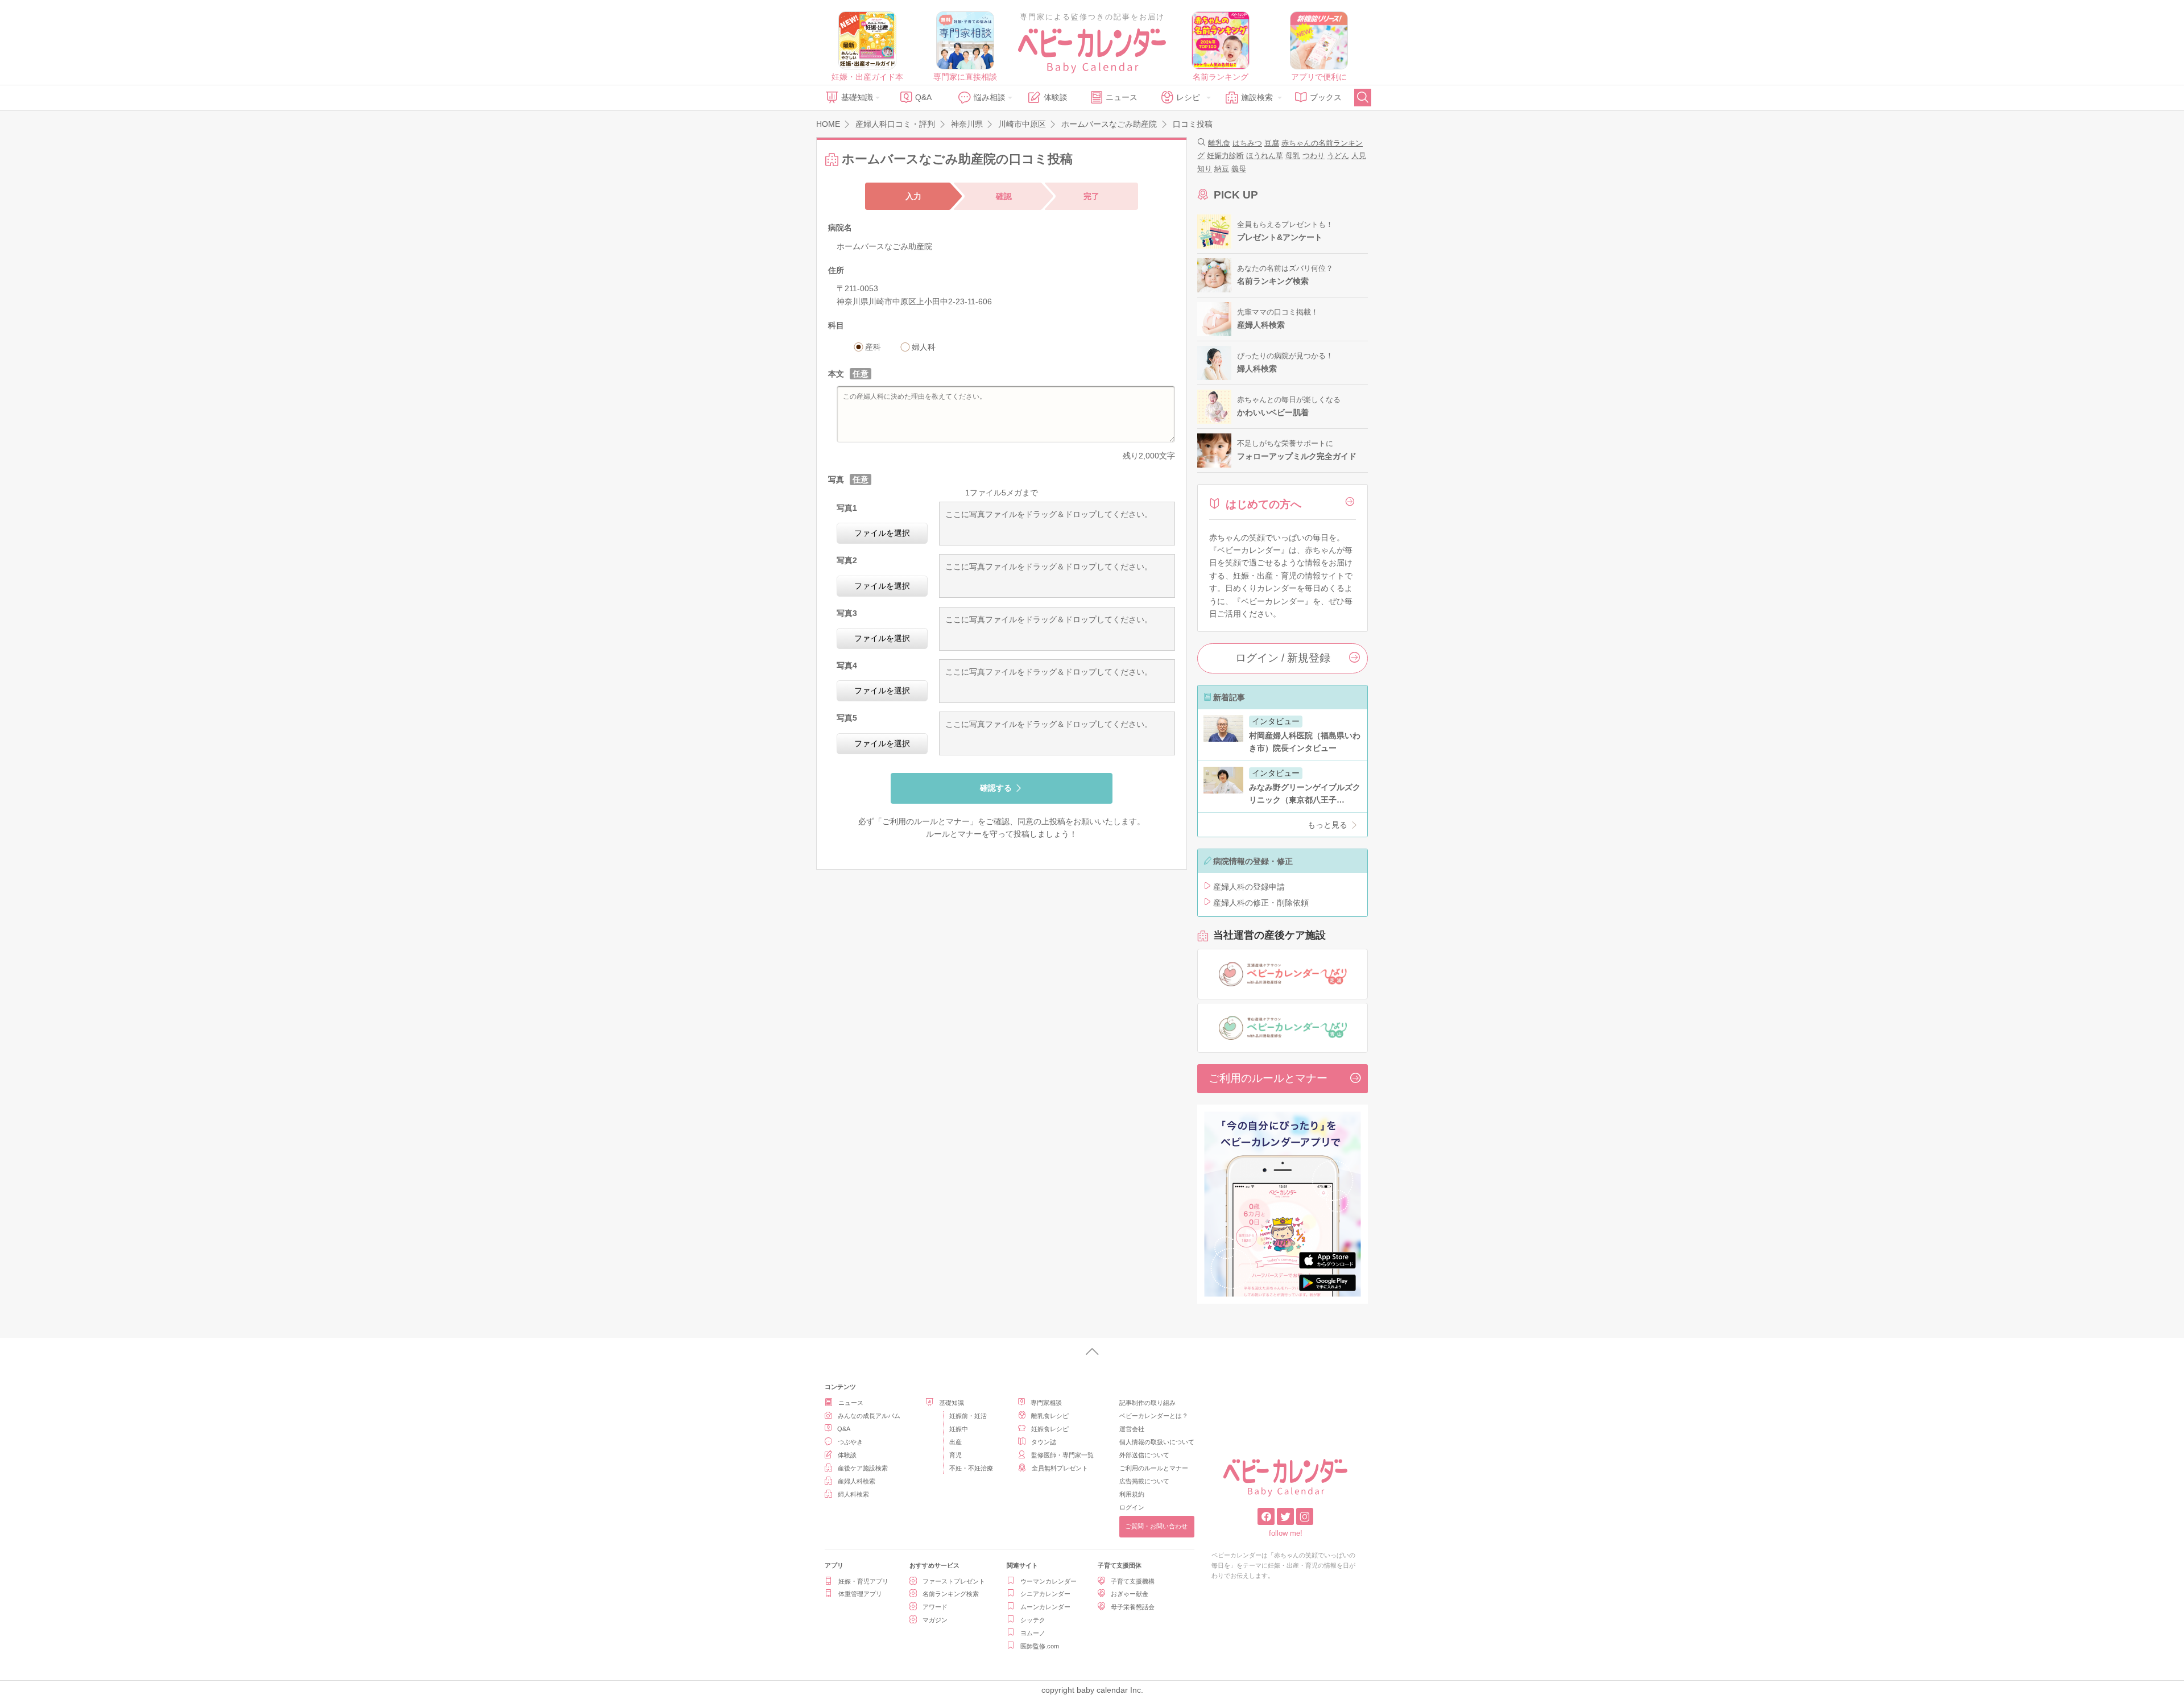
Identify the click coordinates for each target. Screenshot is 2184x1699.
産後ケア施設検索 (863, 1468)
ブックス (1326, 97)
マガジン (935, 1620)
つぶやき (850, 1442)
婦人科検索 (853, 1494)
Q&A (923, 97)
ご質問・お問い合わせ (1156, 1526)
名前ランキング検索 (951, 1594)
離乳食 (1219, 143)
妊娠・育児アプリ (863, 1581)
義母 (1239, 169)
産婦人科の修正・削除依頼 (1261, 903)
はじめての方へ (1263, 504)
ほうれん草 (1265, 156)
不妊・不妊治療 (971, 1468)
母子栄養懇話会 (1133, 1607)
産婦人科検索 (857, 1481)
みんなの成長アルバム (869, 1416)
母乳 (1293, 156)
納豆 (1222, 169)
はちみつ (1247, 143)
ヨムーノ (1033, 1633)
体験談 (1056, 97)
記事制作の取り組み (1147, 1403)
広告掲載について (1144, 1481)
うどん (1338, 156)
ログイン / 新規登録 (1283, 658)
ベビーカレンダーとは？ (1154, 1416)
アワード (935, 1607)
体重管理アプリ (860, 1594)
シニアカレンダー (1045, 1594)
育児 (955, 1455)
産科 (873, 347)
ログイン (1132, 1507)
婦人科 (924, 347)
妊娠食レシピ (1050, 1429)
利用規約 (1132, 1494)
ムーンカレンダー (1045, 1607)
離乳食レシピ (1050, 1416)
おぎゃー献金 (1130, 1594)
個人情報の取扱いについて (1157, 1442)
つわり (1314, 156)
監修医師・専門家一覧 (1062, 1455)
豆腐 (1272, 143)
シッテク (1033, 1620)
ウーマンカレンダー (1048, 1581)
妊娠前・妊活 (968, 1416)
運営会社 (1132, 1429)
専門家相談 (1046, 1403)
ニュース (1122, 97)
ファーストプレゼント (954, 1581)
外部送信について (1144, 1455)
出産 (955, 1442)
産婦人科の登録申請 (1249, 887)
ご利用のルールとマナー (926, 821)
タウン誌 (1044, 1442)
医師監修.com (1040, 1646)
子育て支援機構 (1133, 1581)
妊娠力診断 (1225, 156)
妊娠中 (959, 1429)
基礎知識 (857, 97)
